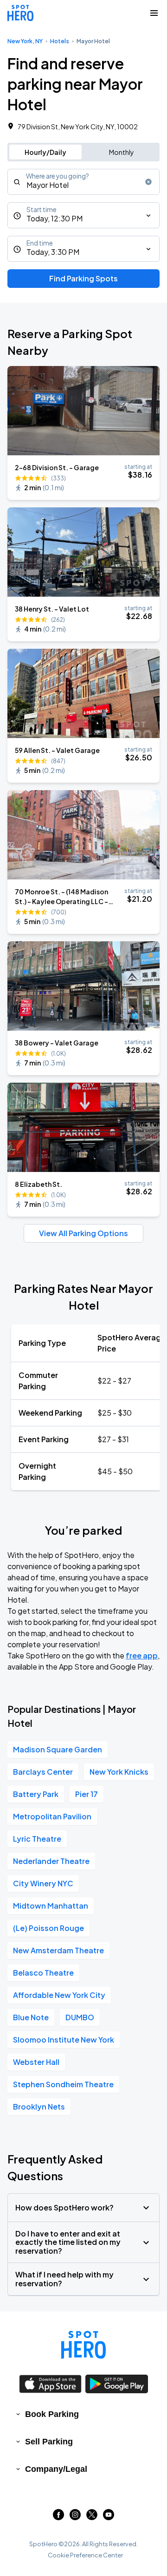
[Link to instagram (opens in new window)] (75, 2517)
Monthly (122, 152)
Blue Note (31, 2017)
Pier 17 (87, 1794)
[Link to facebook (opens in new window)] (58, 2517)
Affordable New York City (59, 1995)
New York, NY (25, 41)
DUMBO (80, 2017)
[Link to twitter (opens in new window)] (92, 2517)
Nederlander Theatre (51, 1861)
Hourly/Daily (45, 152)
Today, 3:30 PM (53, 252)
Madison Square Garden (58, 1749)
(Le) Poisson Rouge (48, 1928)
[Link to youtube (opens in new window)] (109, 2517)
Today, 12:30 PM (55, 218)
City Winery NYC (43, 1883)
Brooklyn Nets (39, 2107)
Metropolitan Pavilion (52, 1816)
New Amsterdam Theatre (58, 1950)
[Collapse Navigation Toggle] (154, 13)
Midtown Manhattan (51, 1906)
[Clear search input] (148, 182)
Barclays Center (43, 1772)
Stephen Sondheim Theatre (63, 2084)
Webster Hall (36, 2062)
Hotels (60, 41)
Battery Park (36, 1794)
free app (142, 1655)
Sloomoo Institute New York (64, 2040)
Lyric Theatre (37, 1839)
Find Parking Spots (83, 278)
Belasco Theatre (43, 1973)
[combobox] (83, 182)
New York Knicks (119, 1772)
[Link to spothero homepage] (83, 2345)
